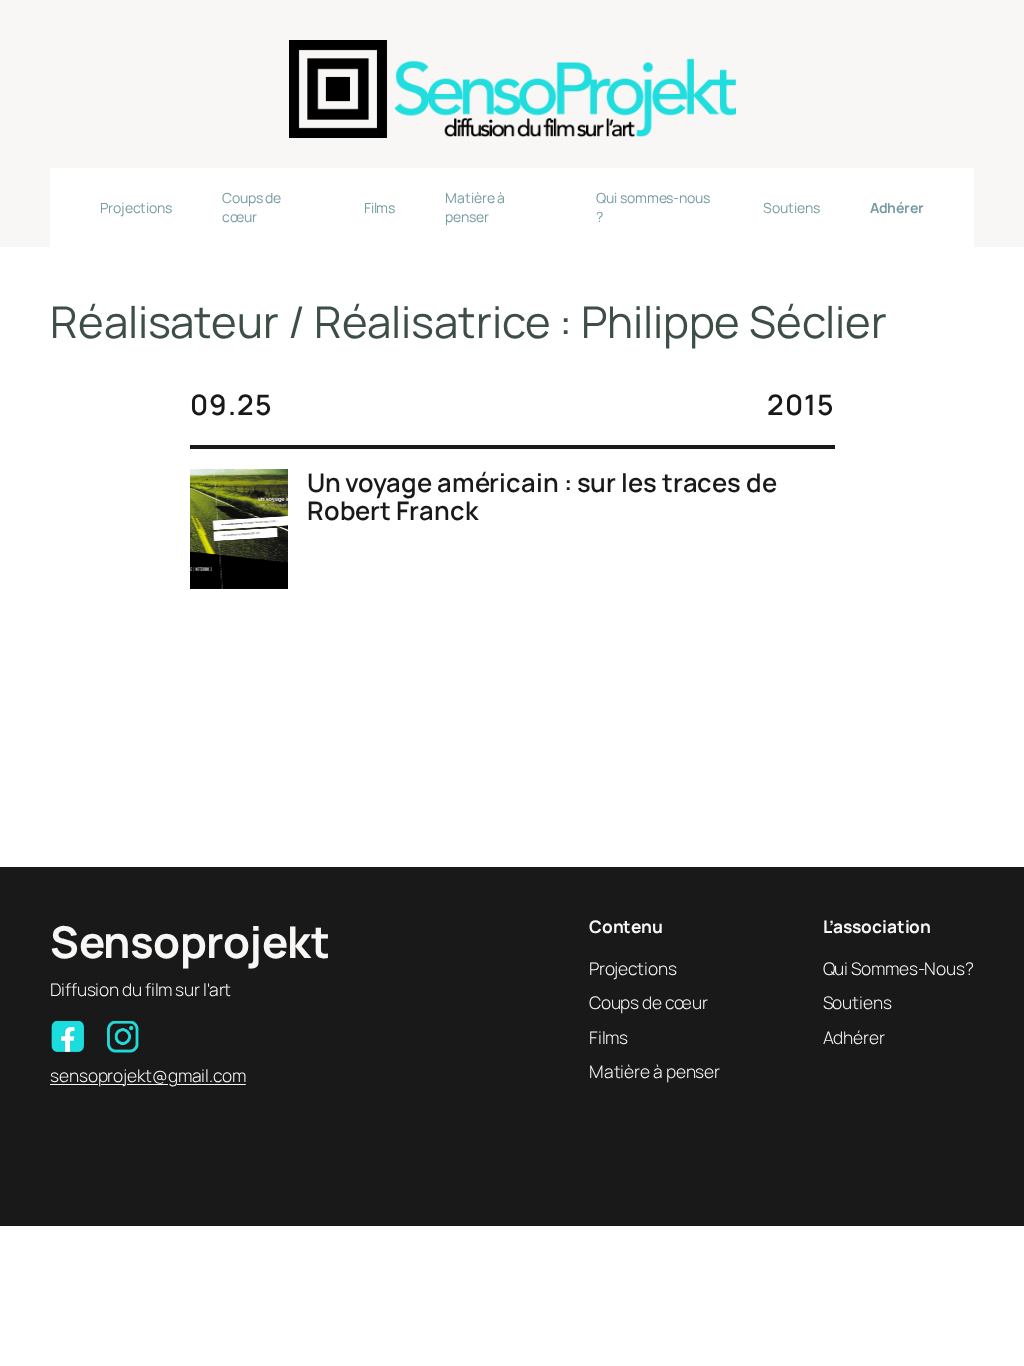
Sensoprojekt (189, 941)
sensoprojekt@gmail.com (148, 1075)
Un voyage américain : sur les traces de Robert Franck (542, 497)
